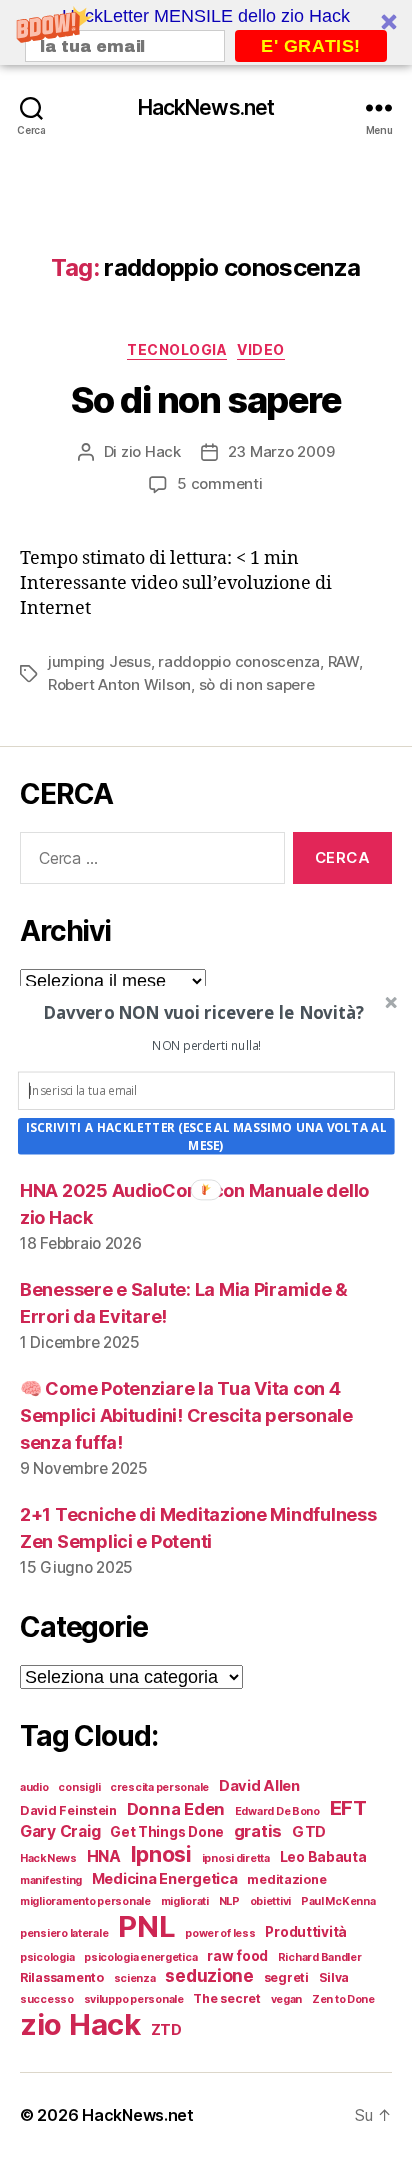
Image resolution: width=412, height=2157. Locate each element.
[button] (204, 1011)
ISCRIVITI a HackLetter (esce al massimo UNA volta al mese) (206, 1136)
